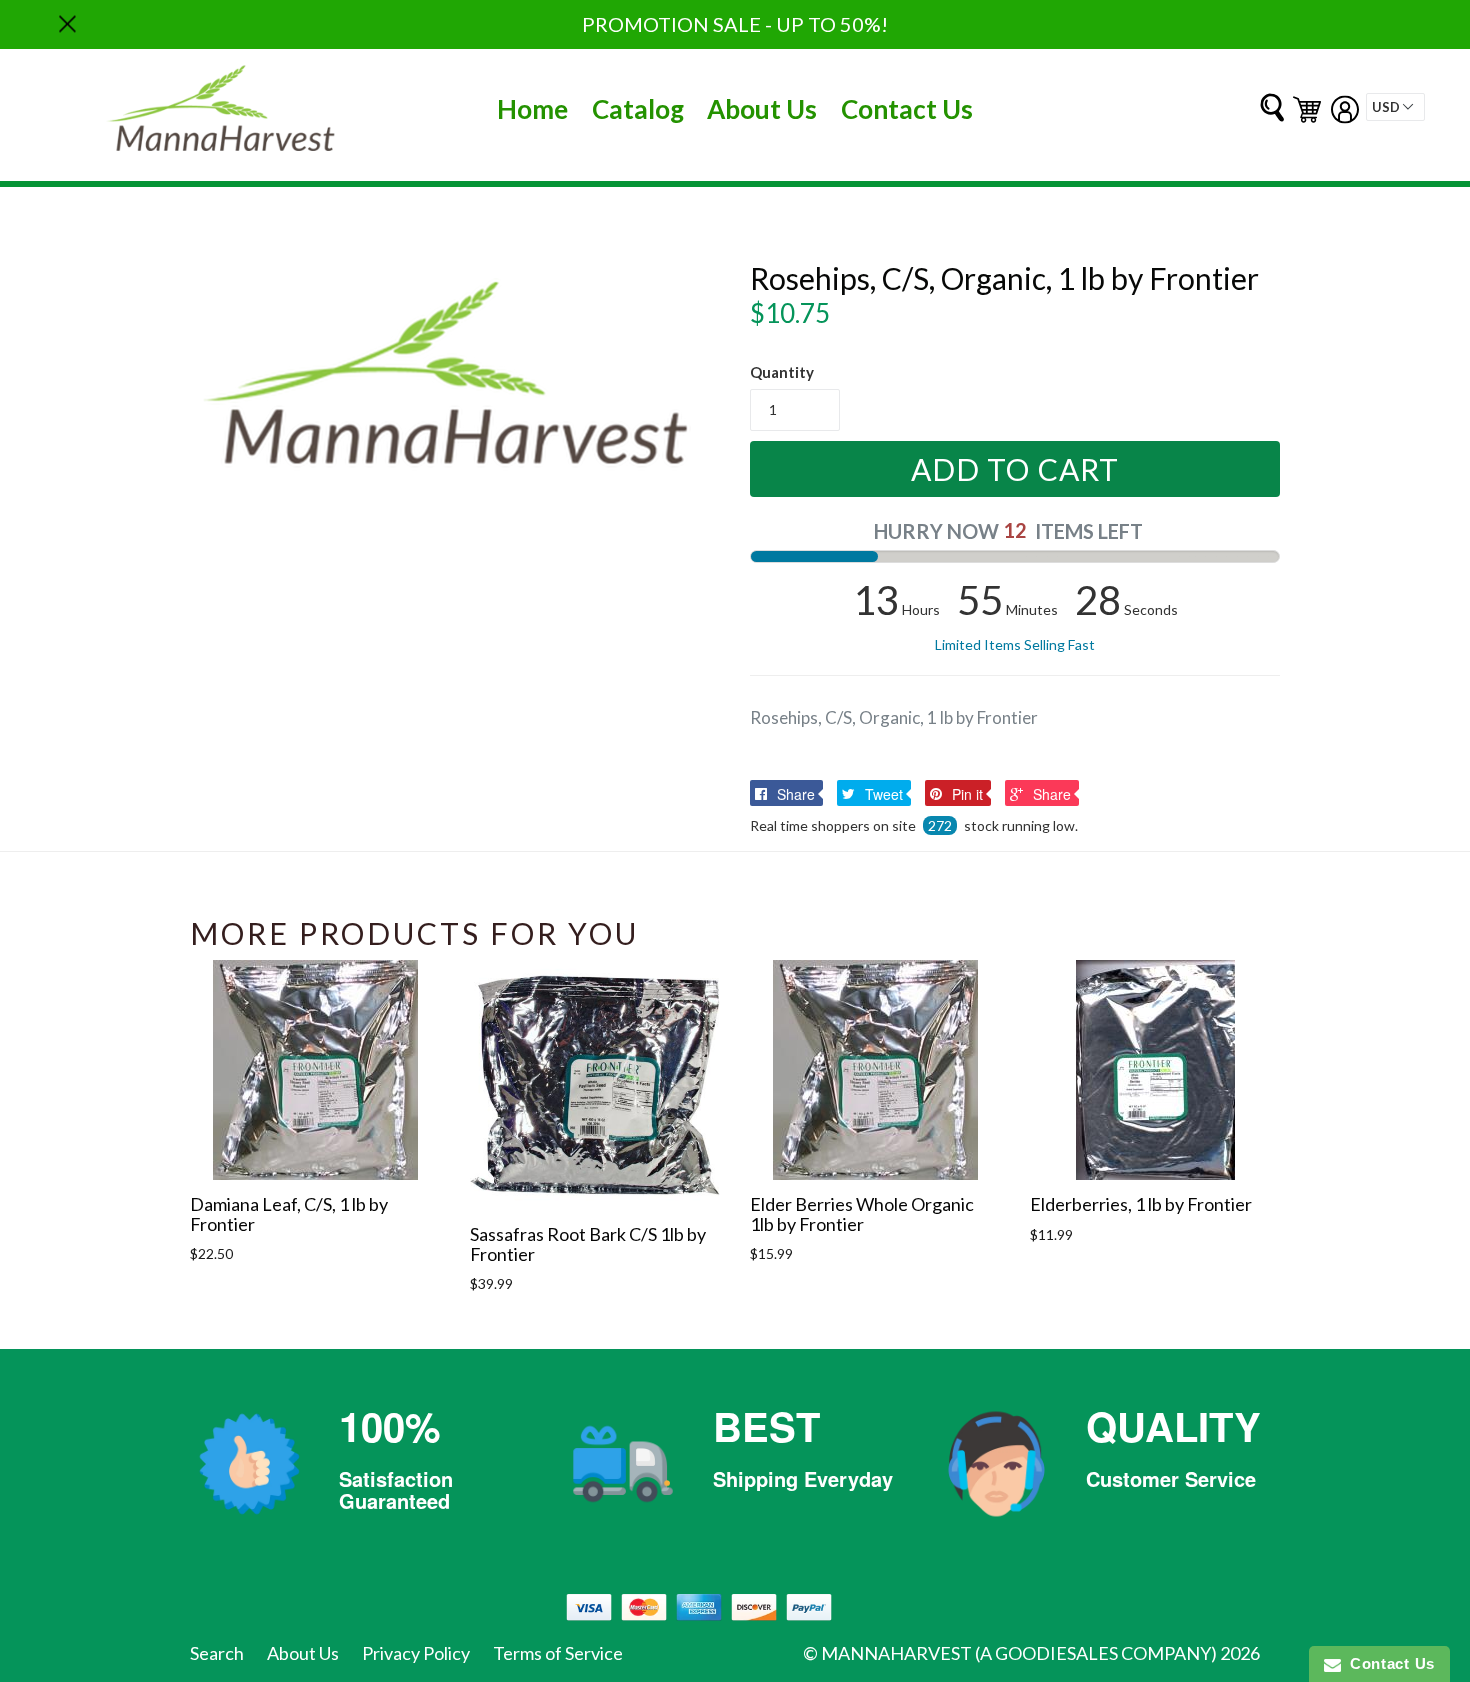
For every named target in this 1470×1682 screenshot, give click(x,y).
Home (532, 109)
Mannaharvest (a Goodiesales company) (1019, 1653)
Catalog (638, 109)
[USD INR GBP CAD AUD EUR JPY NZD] (1395, 107)
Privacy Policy (416, 1653)
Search (217, 1653)
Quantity (782, 372)
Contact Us (907, 109)
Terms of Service (558, 1653)
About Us (762, 109)
